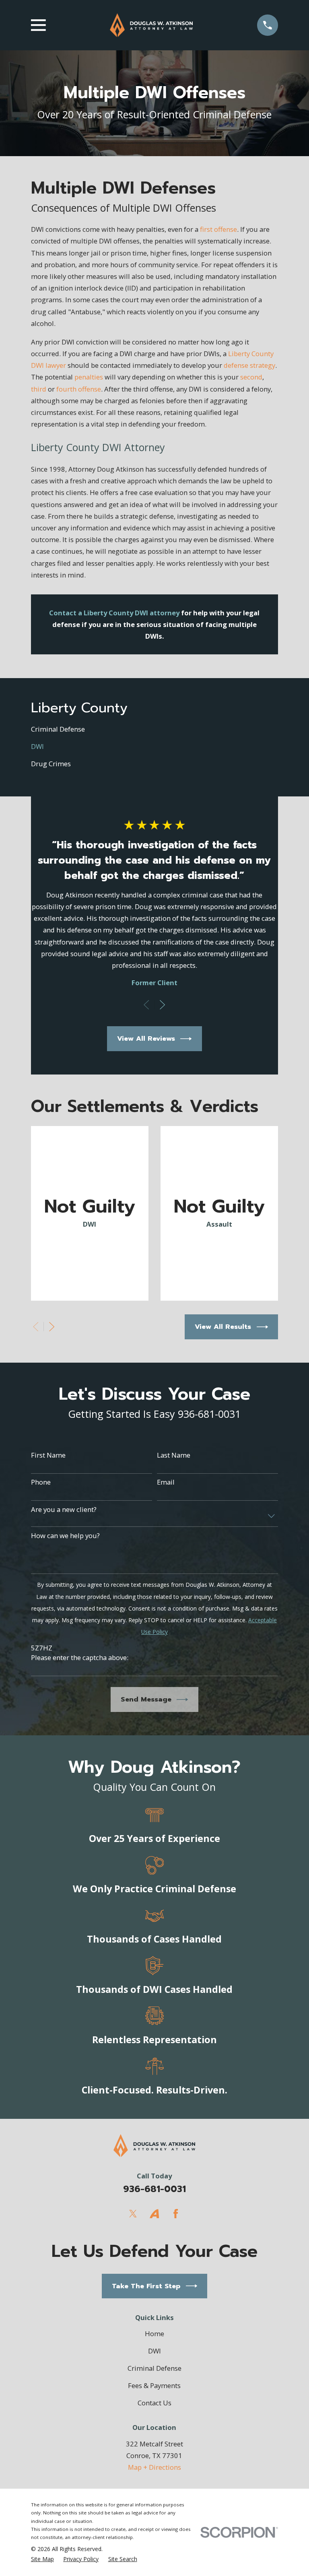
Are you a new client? (64, 1510)
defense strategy (249, 365)
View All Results (223, 1327)
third (39, 389)
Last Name (174, 1455)
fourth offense (79, 389)
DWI (154, 2351)
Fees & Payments (154, 2385)
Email (166, 1482)
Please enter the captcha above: (80, 1658)
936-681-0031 (154, 2189)
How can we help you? (65, 1536)
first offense (218, 229)
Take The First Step (146, 2286)
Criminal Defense (154, 2368)
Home (154, 2334)
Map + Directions (154, 2467)
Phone (41, 1482)
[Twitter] (133, 2214)
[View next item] (162, 1005)
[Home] (151, 25)
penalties (89, 377)
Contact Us (154, 2403)
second (251, 377)
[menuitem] (154, 729)
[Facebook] (176, 2214)
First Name (48, 1455)
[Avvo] (154, 2214)
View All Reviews (146, 1038)
